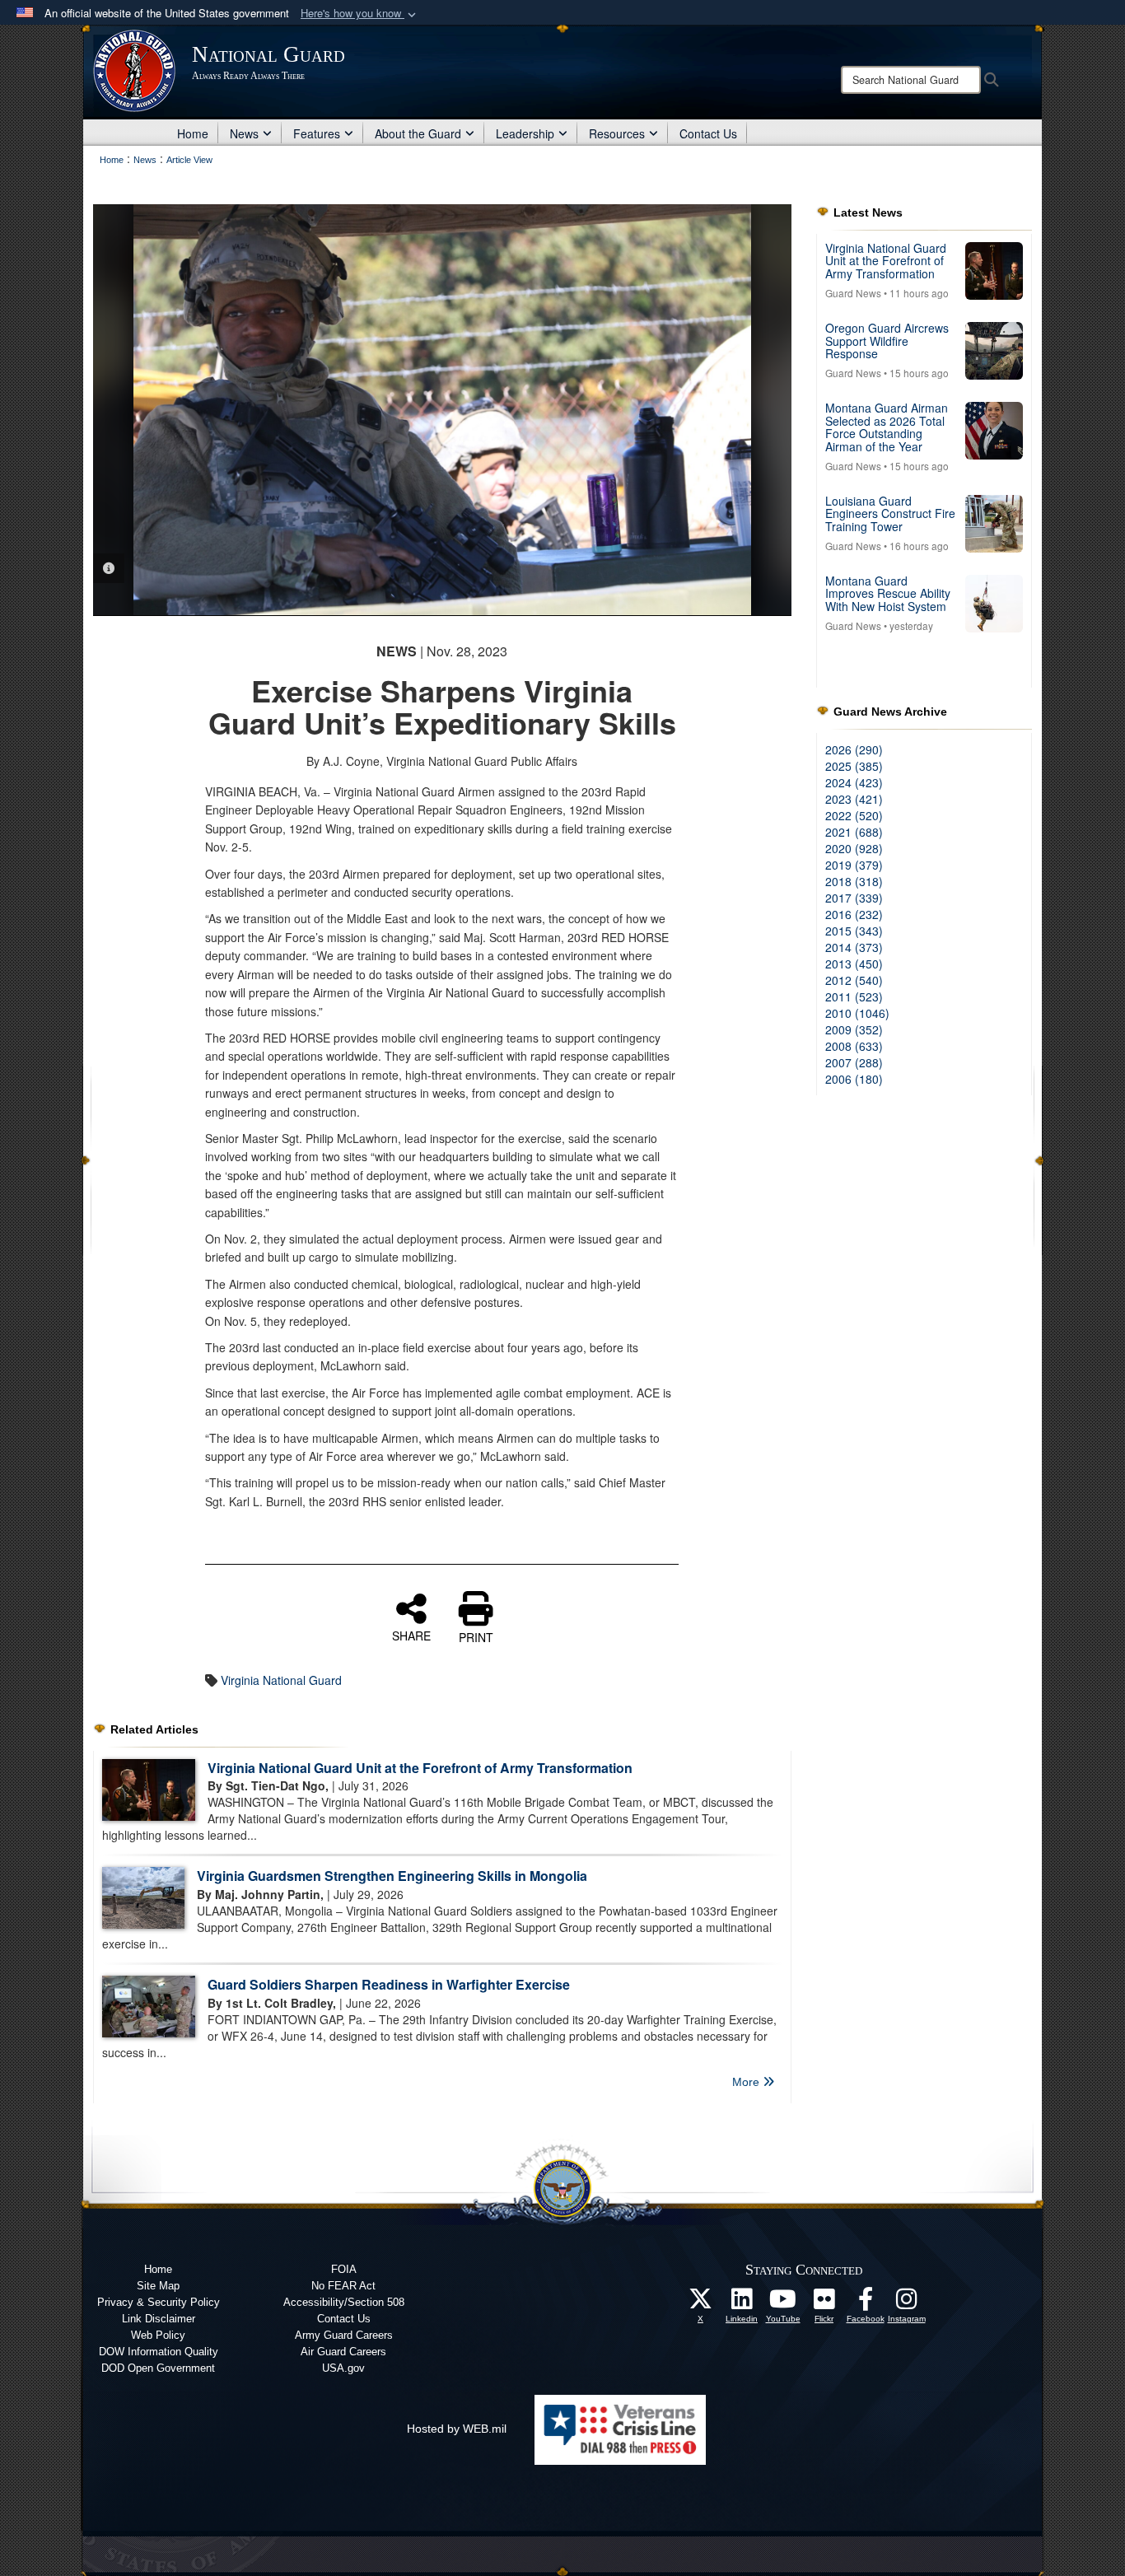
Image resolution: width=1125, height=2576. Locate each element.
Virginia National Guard (281, 1680)
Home (193, 133)
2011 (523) (854, 996)
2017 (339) (854, 898)
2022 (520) (854, 815)
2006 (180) (854, 1079)
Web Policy (158, 2335)
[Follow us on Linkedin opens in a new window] (742, 2303)
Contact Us (708, 133)
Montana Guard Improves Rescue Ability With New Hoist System (888, 593)
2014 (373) (854, 947)
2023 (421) (854, 799)
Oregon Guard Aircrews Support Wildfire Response (887, 341)
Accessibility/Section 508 (344, 2302)
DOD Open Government (158, 2368)
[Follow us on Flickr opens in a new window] (824, 2303)
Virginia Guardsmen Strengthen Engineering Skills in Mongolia (392, 1876)
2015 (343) (854, 931)
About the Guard (418, 133)
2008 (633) (854, 1046)
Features (317, 133)
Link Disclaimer (159, 2319)
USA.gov (343, 2368)
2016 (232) (854, 914)
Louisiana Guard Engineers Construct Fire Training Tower (890, 513)
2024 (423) (854, 782)
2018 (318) (854, 881)
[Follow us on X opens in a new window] (701, 2303)
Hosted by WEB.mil (457, 2429)
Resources (617, 133)
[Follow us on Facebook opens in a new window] (866, 2303)
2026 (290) (854, 749)
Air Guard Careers (343, 2352)
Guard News (853, 293)
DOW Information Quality (159, 2352)
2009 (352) (854, 1029)
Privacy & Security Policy (159, 2302)
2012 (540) (854, 980)
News (244, 133)
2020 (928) (854, 848)
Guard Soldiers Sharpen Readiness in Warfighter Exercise (389, 1984)
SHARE (411, 1635)
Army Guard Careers (344, 2335)
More (747, 2082)
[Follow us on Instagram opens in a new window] (907, 2303)
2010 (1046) (857, 1013)
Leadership (525, 133)
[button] (360, 14)
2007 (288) (854, 1062)
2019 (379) (854, 865)
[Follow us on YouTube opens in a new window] (783, 2303)
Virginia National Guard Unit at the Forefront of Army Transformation (420, 1768)
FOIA (344, 2269)
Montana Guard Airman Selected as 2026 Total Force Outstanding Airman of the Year (887, 427)
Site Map (158, 2286)
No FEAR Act (343, 2286)
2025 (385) (854, 766)
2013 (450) (854, 964)
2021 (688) (854, 832)
